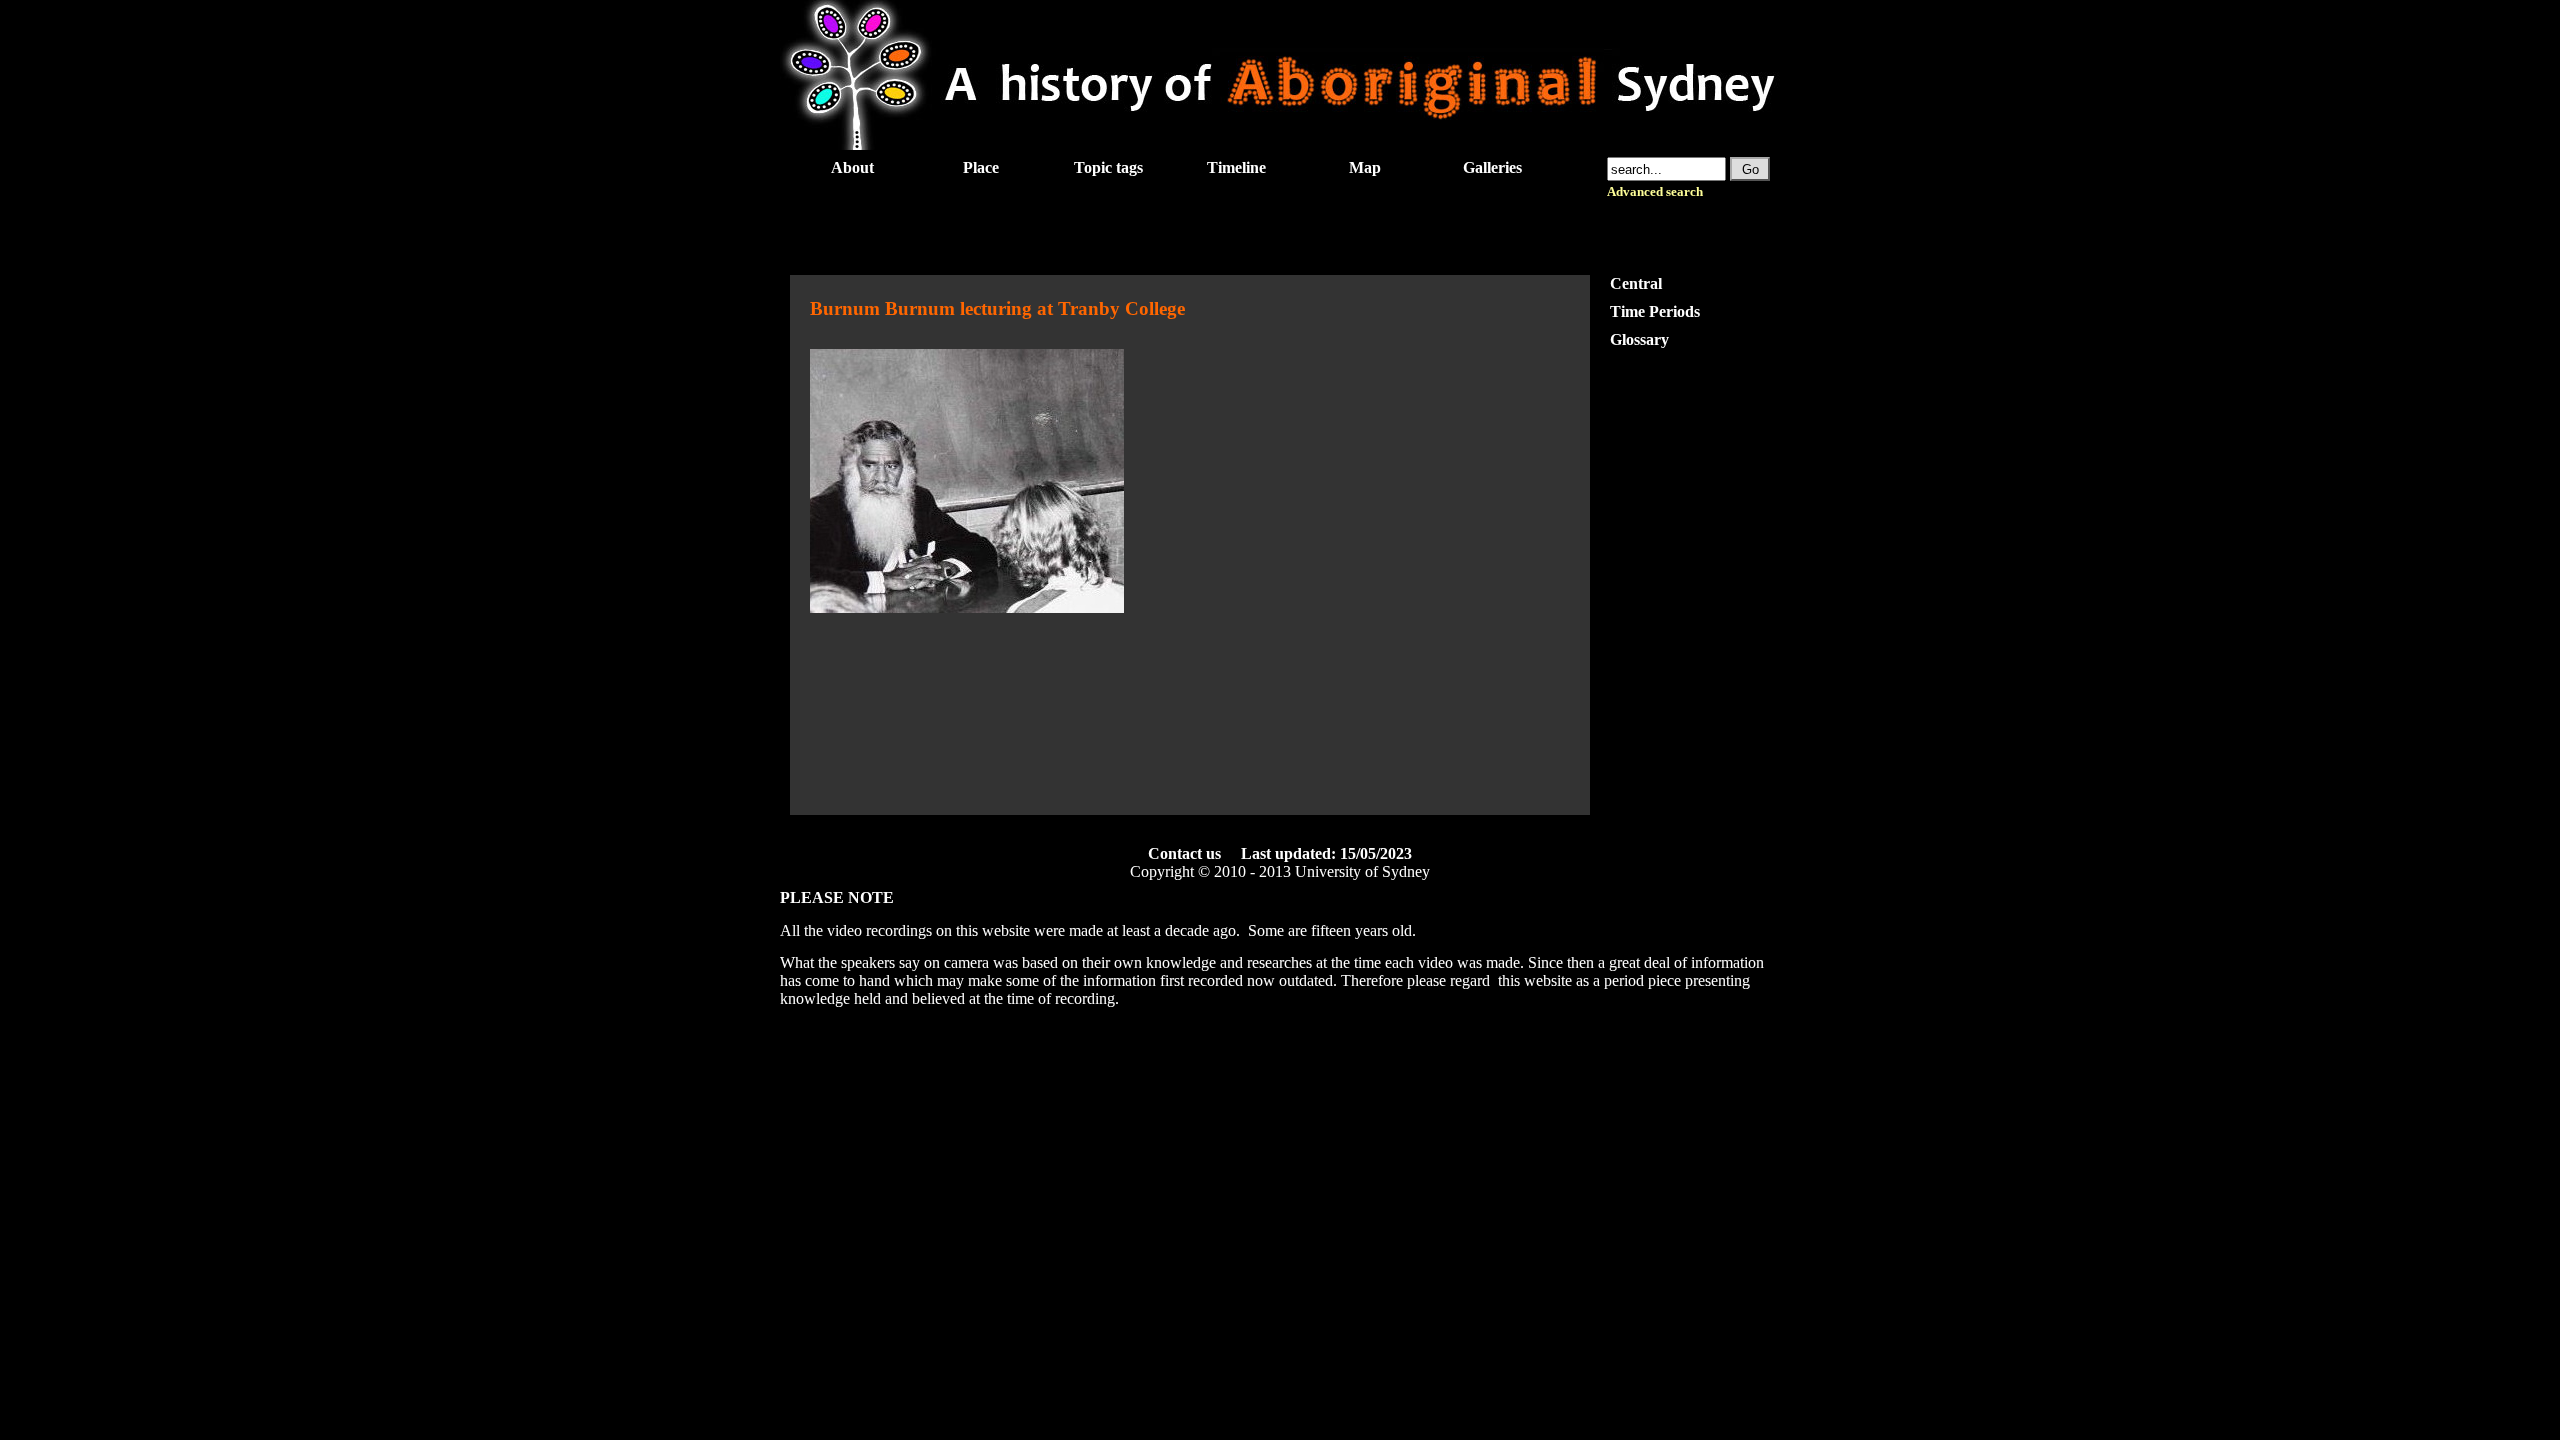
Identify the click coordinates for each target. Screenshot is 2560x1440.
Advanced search (1655, 192)
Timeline (1236, 167)
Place (981, 167)
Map (1365, 167)
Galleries (1492, 167)
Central (1636, 283)
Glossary (1639, 339)
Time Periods (1655, 311)
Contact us (1184, 853)
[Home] (1280, 144)
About (852, 167)
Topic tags (1108, 167)
